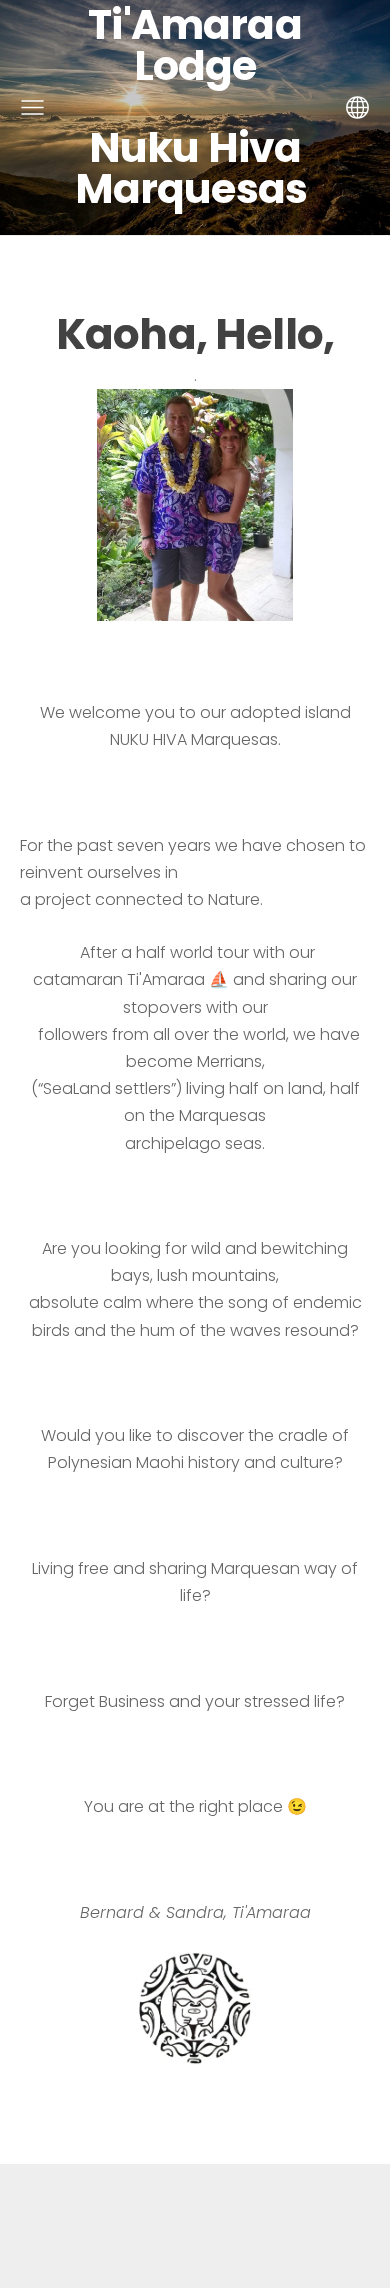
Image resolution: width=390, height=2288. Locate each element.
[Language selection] (357, 107)
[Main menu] (32, 107)
